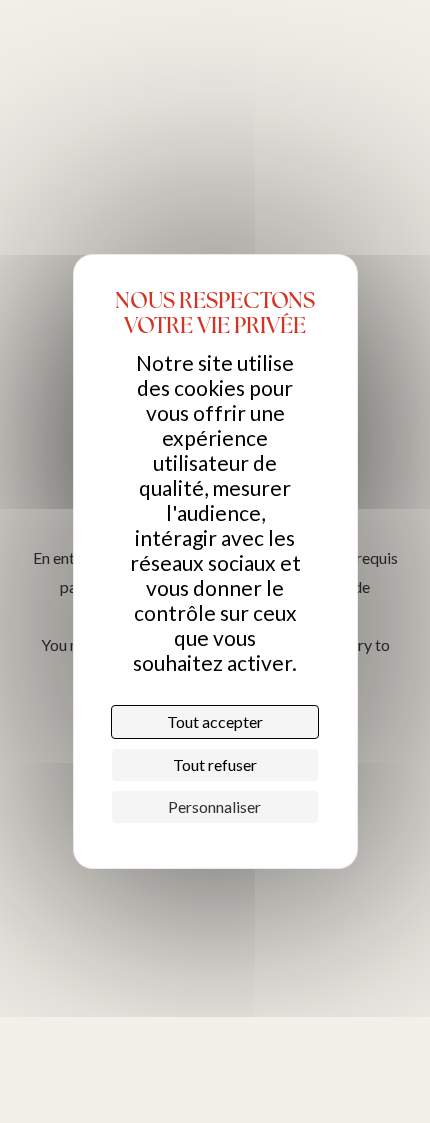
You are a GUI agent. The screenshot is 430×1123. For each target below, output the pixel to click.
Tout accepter (215, 721)
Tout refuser (215, 764)
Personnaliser (214, 806)
